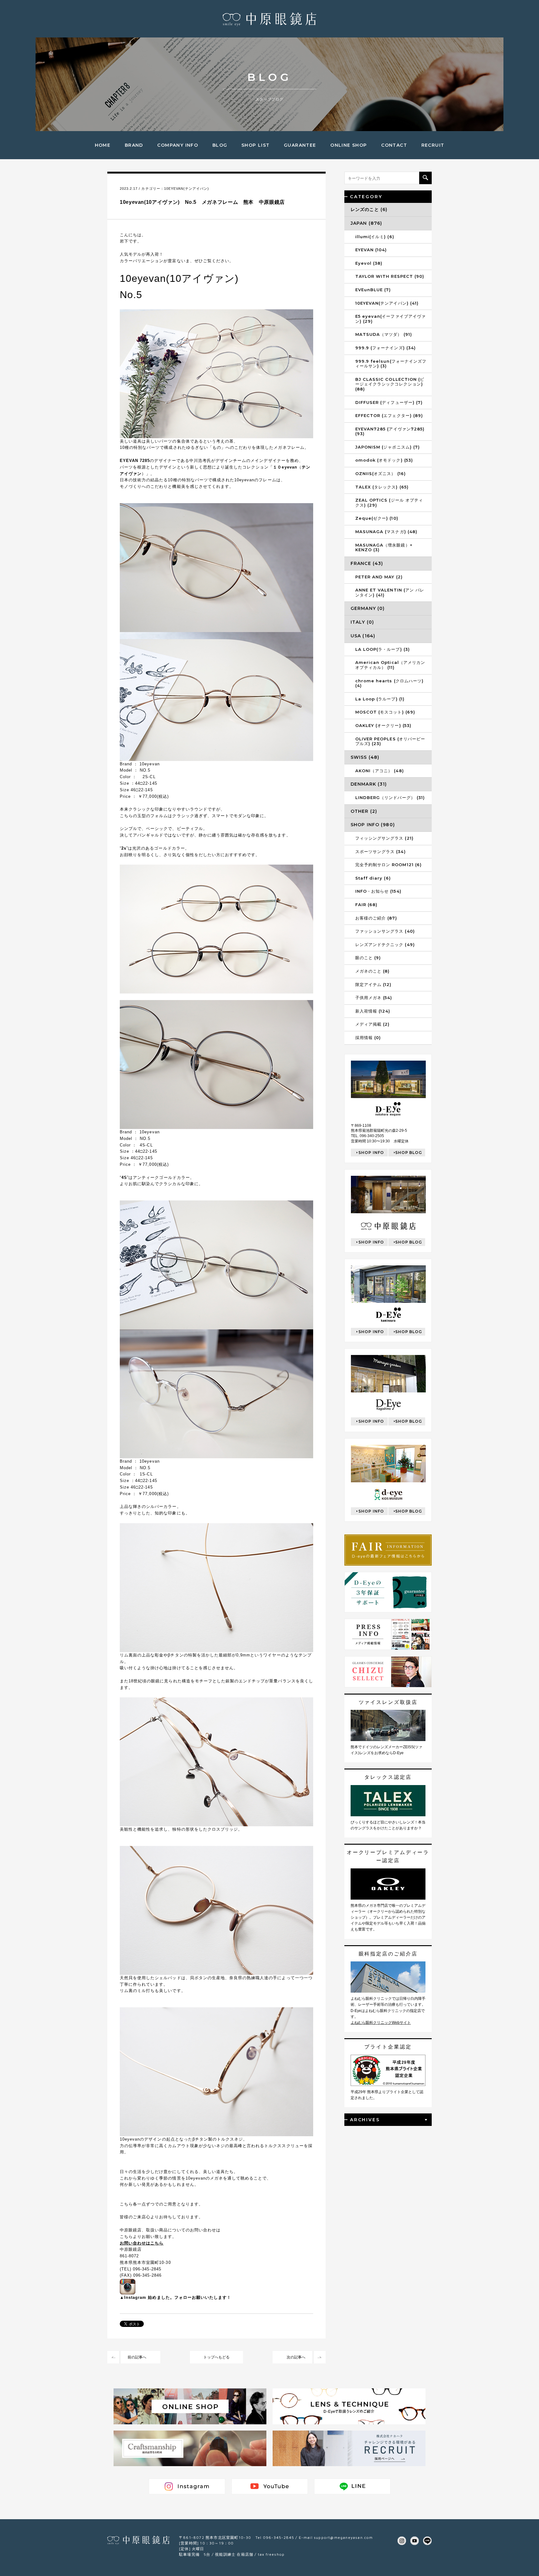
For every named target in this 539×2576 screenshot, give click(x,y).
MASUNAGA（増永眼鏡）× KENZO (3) (384, 547)
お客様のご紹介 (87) (376, 918)
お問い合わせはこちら (142, 2243)
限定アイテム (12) (373, 984)
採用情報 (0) (368, 1038)
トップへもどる (216, 2357)
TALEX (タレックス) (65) (382, 487)
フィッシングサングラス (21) (384, 838)
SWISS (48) (365, 757)
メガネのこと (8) (372, 971)
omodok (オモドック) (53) (384, 460)
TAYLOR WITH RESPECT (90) (390, 276)
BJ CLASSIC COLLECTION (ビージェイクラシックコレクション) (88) (390, 384)
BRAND (134, 145)
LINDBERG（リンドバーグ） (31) (390, 797)
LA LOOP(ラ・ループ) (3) (383, 649)
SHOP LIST (256, 145)
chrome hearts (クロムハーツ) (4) (389, 683)
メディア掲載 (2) (372, 1024)
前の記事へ (137, 2357)
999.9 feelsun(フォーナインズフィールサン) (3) (391, 364)
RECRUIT (433, 145)
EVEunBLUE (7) (373, 290)
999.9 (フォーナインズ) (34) (386, 348)
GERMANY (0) (368, 608)
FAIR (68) (366, 905)
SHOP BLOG (409, 1153)
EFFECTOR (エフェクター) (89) (389, 415)
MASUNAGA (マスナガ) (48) (386, 532)
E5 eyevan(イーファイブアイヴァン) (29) (391, 319)
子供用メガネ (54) (374, 998)
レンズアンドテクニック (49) (385, 945)
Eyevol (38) (369, 263)
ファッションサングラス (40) (385, 931)
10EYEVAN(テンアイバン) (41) (387, 303)
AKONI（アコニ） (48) (380, 771)
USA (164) (363, 636)
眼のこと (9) (368, 958)
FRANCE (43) (367, 563)
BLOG (220, 145)
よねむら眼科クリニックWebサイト (381, 2023)
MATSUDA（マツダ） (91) (384, 334)
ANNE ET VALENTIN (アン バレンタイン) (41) (390, 592)
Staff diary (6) (373, 878)
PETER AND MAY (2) (379, 577)
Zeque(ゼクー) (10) (377, 518)
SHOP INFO (371, 1153)
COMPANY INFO (178, 145)
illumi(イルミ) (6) (375, 237)
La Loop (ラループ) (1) (380, 699)
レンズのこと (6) (369, 209)
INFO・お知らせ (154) (378, 891)
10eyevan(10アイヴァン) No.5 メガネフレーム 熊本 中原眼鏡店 (202, 202)
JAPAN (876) (366, 223)
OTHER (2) (364, 811)
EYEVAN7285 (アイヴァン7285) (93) (390, 431)
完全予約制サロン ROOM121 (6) (388, 865)
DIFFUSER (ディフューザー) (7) (389, 402)
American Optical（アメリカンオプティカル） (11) (390, 665)
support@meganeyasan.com (343, 2537)
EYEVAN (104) (371, 250)
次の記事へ (296, 2357)
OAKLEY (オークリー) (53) (383, 725)
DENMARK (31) (369, 784)
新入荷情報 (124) (373, 1011)
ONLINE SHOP (349, 145)
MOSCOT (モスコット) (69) (385, 712)
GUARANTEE (300, 145)
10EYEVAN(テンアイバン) (187, 189)
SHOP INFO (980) (373, 825)
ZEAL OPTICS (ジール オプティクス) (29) (389, 503)
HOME (103, 145)
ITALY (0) (362, 622)
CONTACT (394, 145)
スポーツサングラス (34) (381, 851)
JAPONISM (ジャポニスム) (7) (388, 447)
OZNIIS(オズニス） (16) (381, 473)
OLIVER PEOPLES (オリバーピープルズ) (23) (390, 741)
